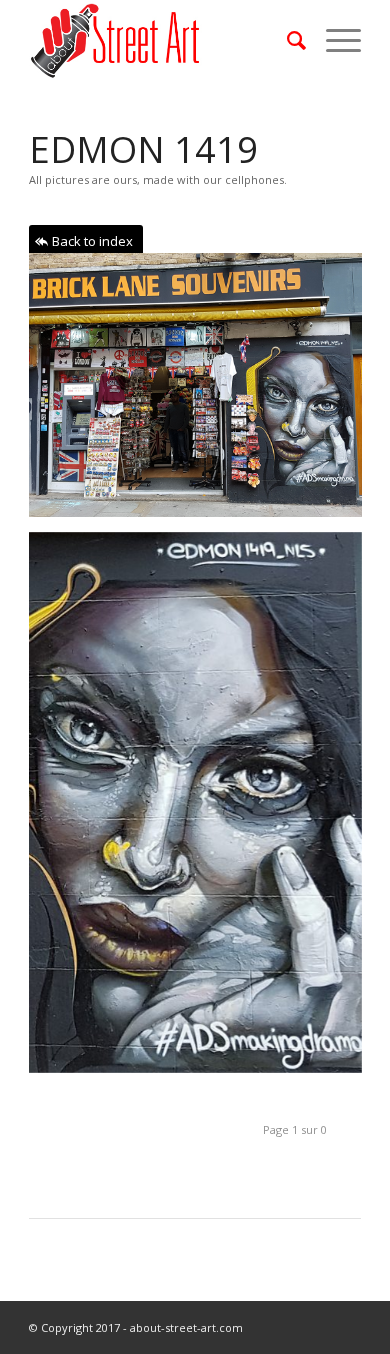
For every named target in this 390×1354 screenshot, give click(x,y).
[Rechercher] (286, 40)
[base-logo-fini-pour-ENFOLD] (161, 40)
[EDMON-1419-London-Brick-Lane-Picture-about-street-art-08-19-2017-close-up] (203, 810)
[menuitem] (286, 40)
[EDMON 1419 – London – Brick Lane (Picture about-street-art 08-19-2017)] (203, 392)
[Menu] (333, 40)
